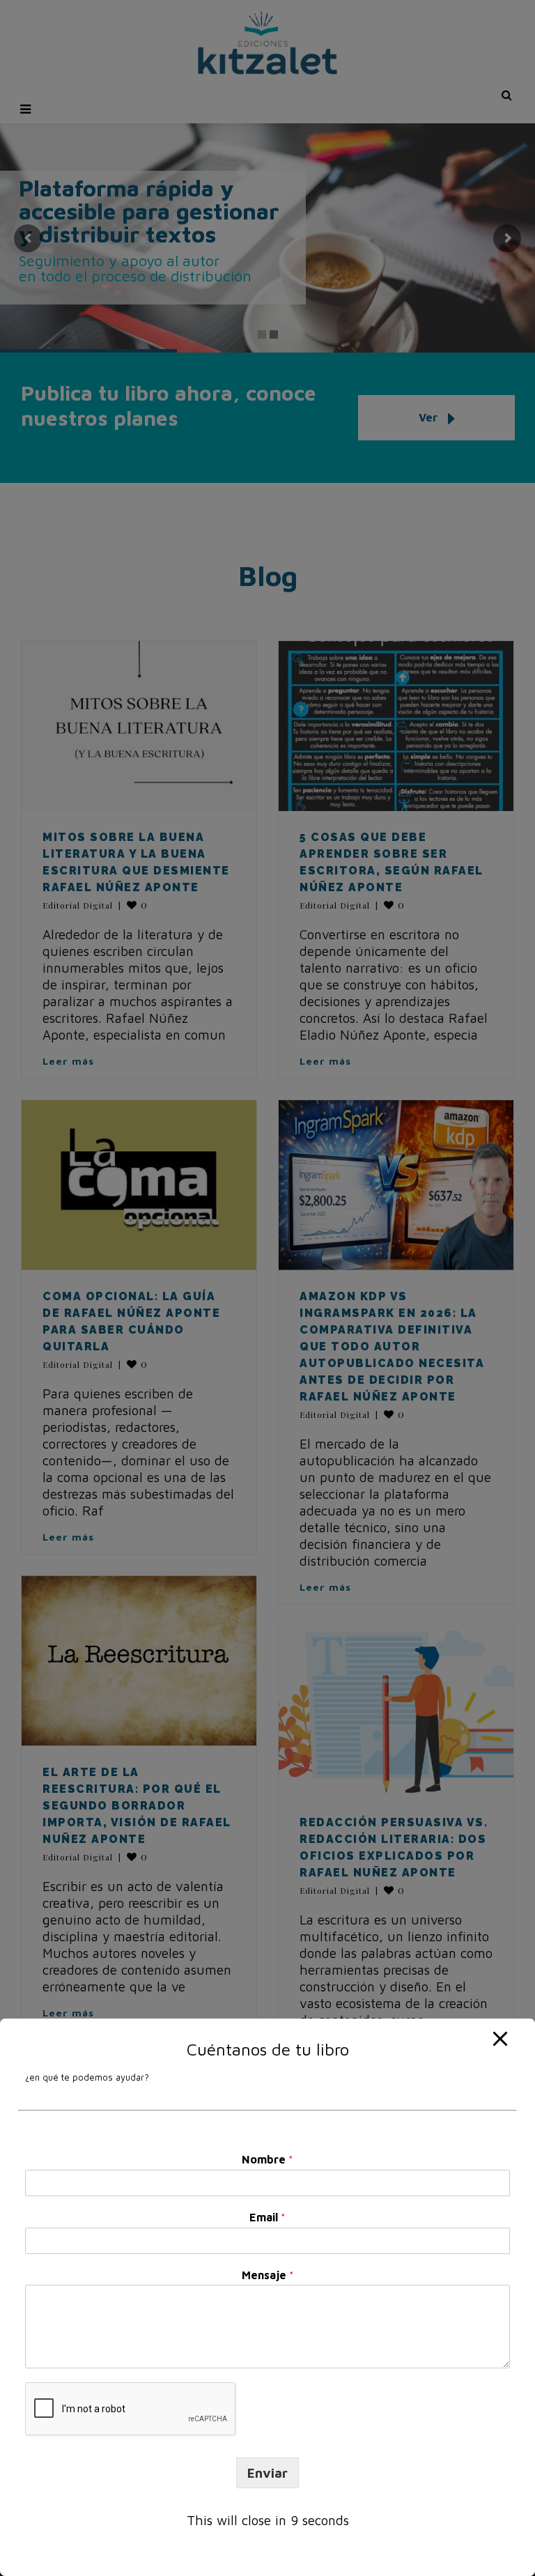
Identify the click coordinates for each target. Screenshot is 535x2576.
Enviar (267, 2473)
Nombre (267, 2159)
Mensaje (268, 2275)
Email (267, 2217)
